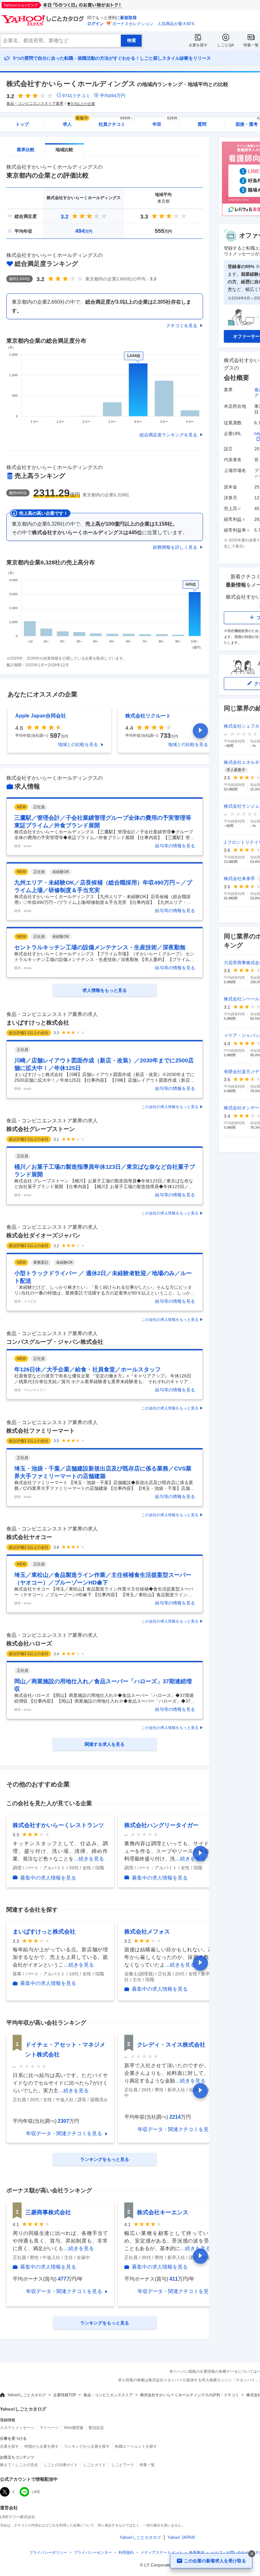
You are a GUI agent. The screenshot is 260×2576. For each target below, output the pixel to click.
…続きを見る (89, 1859)
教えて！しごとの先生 (19, 2465)
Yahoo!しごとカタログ (27, 2395)
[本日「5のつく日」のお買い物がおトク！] (76, 5)
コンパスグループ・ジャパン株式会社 (55, 1342)
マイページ (49, 2428)
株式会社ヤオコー (29, 1537)
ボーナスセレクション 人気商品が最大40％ (154, 24)
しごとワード (123, 2465)
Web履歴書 (74, 2428)
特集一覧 (251, 45)
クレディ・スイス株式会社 (171, 2045)
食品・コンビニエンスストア (108, 2395)
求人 (75, 122)
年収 (165, 122)
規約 (126, 2552)
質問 (202, 124)
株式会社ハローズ (29, 1644)
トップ (22, 124)
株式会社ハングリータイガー (161, 1825)
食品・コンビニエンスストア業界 (35, 104)
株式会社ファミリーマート (41, 1431)
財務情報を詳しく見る (175, 547)
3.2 (65, 217)
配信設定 (96, 2428)
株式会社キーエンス (163, 2212)
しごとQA (226, 45)
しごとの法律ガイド (61, 2465)
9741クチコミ (76, 96)
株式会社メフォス (147, 1932)
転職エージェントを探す (136, 2446)
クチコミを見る (182, 326)
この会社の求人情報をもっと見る (170, 1107)
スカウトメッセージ (17, 2428)
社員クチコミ (116, 122)
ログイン (95, 24)
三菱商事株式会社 (48, 2212)
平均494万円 (113, 96)
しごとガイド (94, 2465)
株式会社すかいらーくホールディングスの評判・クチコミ (190, 2395)
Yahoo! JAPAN (181, 2537)
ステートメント (161, 2552)
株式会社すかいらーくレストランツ (58, 1825)
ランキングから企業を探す (87, 2446)
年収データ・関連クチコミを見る (64, 2133)
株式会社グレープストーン (41, 1129)
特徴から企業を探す (42, 2446)
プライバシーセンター (93, 2552)
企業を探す (198, 45)
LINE (36, 2492)
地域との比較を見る (78, 744)
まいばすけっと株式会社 (38, 1023)
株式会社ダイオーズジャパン (43, 1235)
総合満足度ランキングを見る (168, 435)
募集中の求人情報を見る (48, 1878)
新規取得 (128, 18)
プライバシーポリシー (48, 2552)
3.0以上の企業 (83, 104)
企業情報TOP (65, 2395)
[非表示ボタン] (252, 2554)
